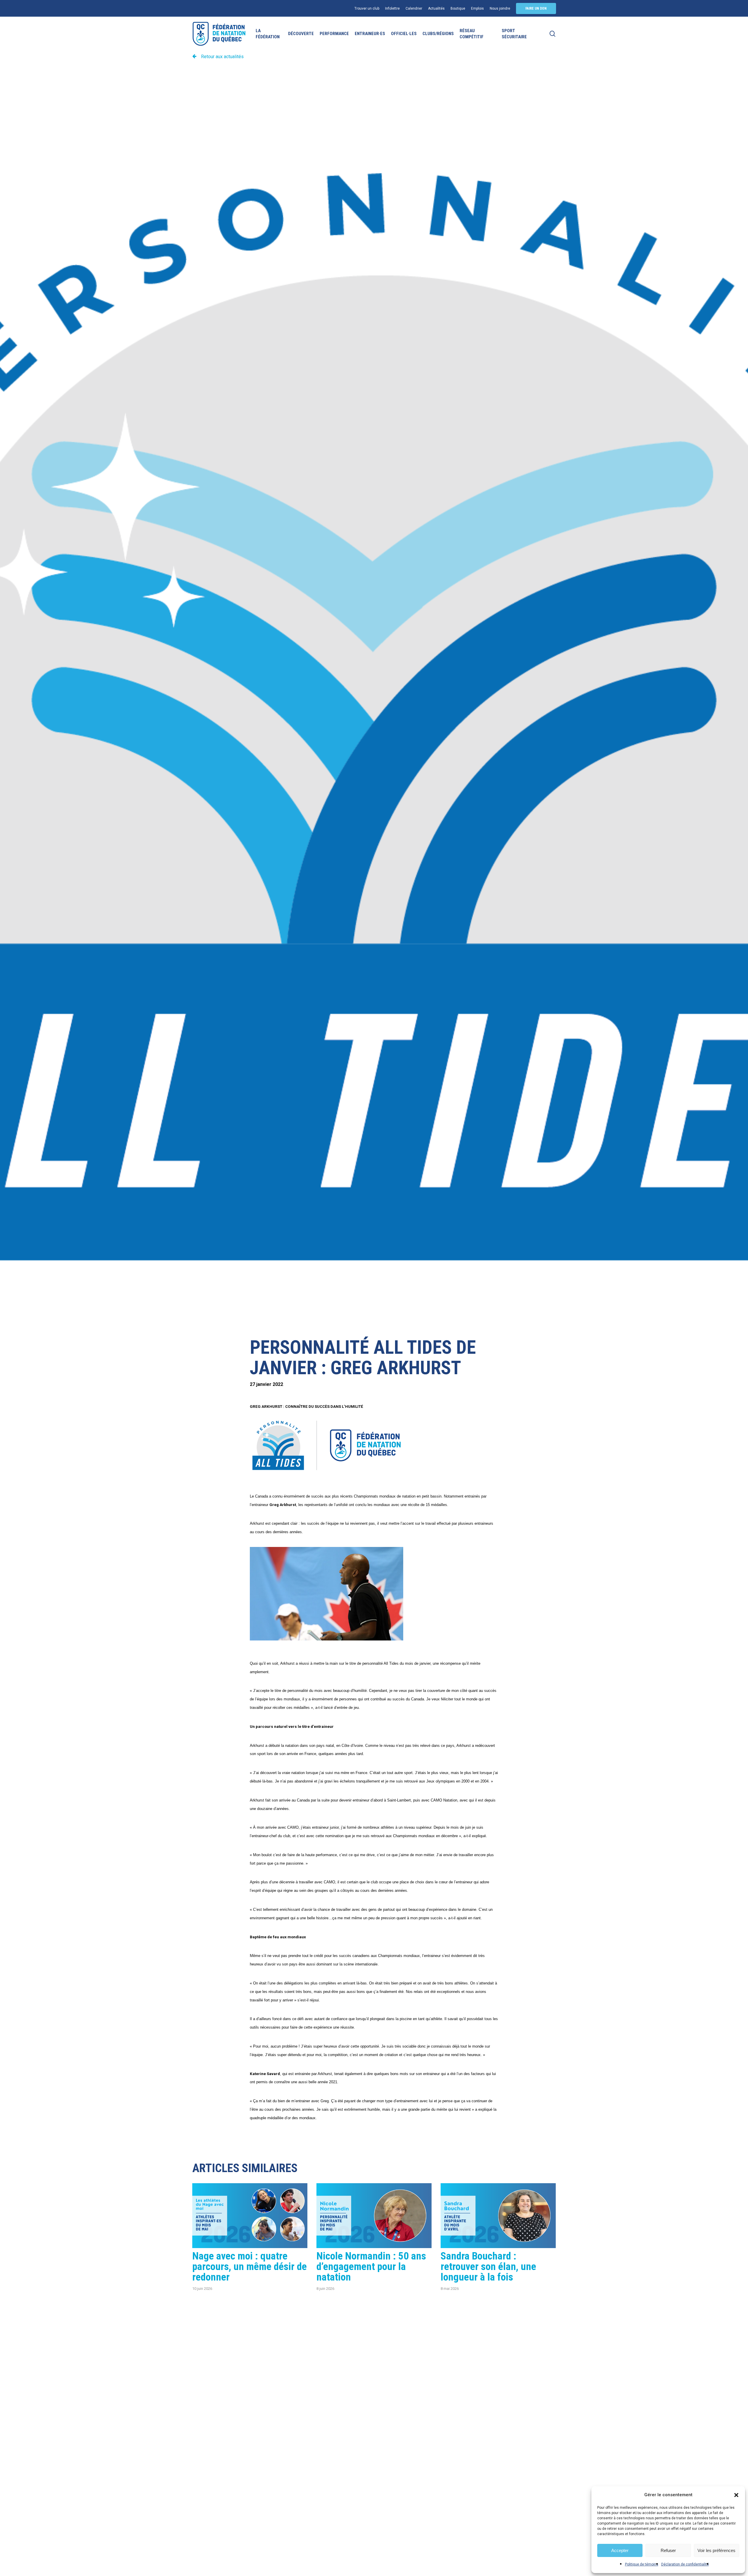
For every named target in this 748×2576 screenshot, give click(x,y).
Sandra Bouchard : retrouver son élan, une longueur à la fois (488, 2267)
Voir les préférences (716, 2550)
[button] (736, 2495)
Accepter (620, 2550)
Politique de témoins (642, 2564)
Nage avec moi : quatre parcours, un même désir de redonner (250, 2267)
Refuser (668, 2550)
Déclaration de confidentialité (685, 2564)
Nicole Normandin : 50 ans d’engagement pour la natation (371, 2267)
